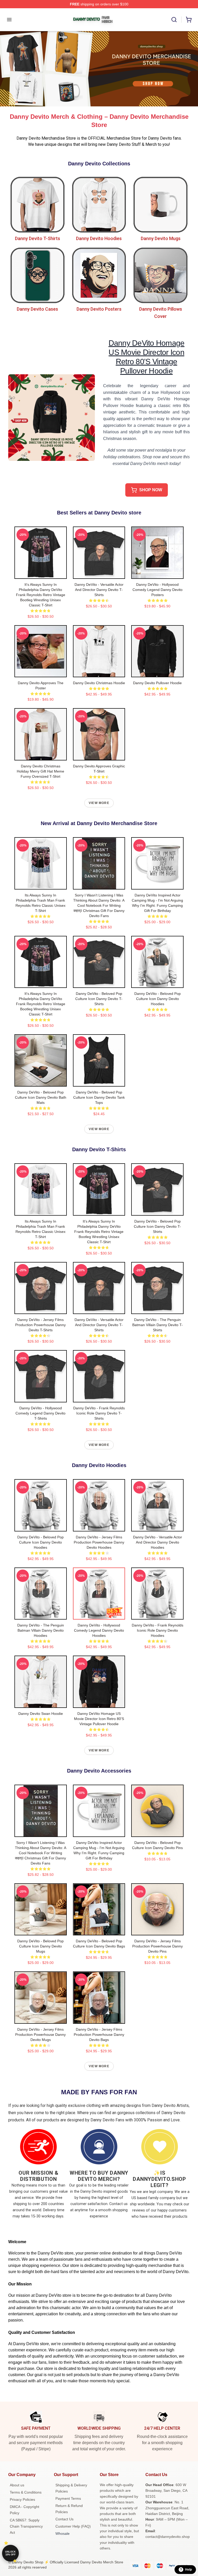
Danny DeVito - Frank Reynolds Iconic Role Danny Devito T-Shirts (99, 1413)
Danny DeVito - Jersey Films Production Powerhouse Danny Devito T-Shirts (40, 1325)
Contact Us (64, 2519)
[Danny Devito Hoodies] (99, 205)
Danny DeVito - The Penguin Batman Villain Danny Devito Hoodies (41, 1630)
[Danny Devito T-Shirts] (38, 205)
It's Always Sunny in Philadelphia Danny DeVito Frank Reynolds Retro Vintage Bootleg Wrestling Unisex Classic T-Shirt (41, 595)
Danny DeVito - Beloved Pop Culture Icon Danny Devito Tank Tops (99, 1097)
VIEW (41, 574)
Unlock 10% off (10, 2553)
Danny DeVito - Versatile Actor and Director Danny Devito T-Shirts (99, 590)
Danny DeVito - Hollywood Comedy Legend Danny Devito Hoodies (99, 1630)
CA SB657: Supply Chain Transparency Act (26, 2526)
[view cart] (189, 20)
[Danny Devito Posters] (99, 276)
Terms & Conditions (26, 2492)
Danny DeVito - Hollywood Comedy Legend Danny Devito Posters (158, 590)
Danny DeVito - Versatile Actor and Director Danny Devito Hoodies (158, 1542)
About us (17, 2485)
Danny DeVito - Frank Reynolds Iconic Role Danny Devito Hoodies (158, 1630)
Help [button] (188, 2570)
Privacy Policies (22, 2499)
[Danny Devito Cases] (38, 276)
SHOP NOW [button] (151, 490)
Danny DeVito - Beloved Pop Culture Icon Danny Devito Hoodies (158, 999)
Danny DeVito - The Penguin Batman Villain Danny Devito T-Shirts (158, 1325)
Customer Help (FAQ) (73, 2526)
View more (99, 803)
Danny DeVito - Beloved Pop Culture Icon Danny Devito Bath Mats (41, 1097)
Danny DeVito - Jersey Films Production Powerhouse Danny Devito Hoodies (99, 1542)
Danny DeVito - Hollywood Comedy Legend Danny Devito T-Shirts (40, 1413)
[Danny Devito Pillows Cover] (160, 276)
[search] (174, 20)
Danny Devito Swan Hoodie (41, 1714)
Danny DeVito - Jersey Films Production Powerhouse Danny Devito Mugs (40, 2035)
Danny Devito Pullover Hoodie (157, 683)
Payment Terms (68, 2498)
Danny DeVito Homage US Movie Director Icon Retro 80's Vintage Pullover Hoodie (99, 1719)
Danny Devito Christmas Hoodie (99, 683)
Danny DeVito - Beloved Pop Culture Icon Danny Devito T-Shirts (99, 999)
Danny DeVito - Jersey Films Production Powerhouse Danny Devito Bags (99, 2035)
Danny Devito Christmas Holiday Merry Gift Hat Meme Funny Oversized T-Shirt (40, 771)
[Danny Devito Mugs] (160, 205)
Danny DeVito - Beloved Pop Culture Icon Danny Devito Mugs (40, 1946)
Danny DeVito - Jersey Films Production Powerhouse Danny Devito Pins (158, 1946)
